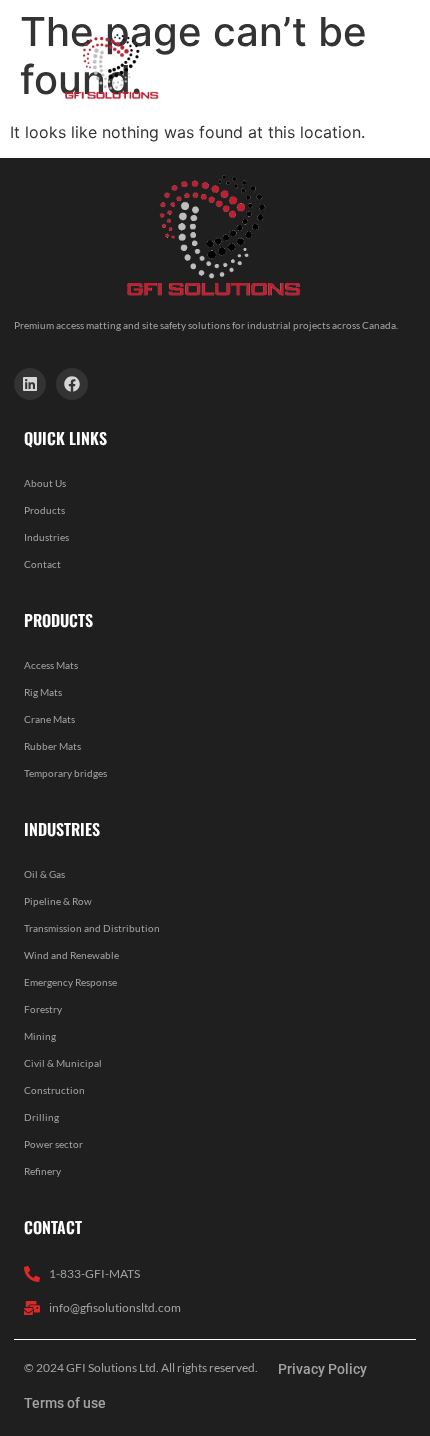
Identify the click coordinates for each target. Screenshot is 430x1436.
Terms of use (65, 1403)
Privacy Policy (322, 1369)
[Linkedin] (30, 384)
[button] (323, 66)
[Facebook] (72, 384)
